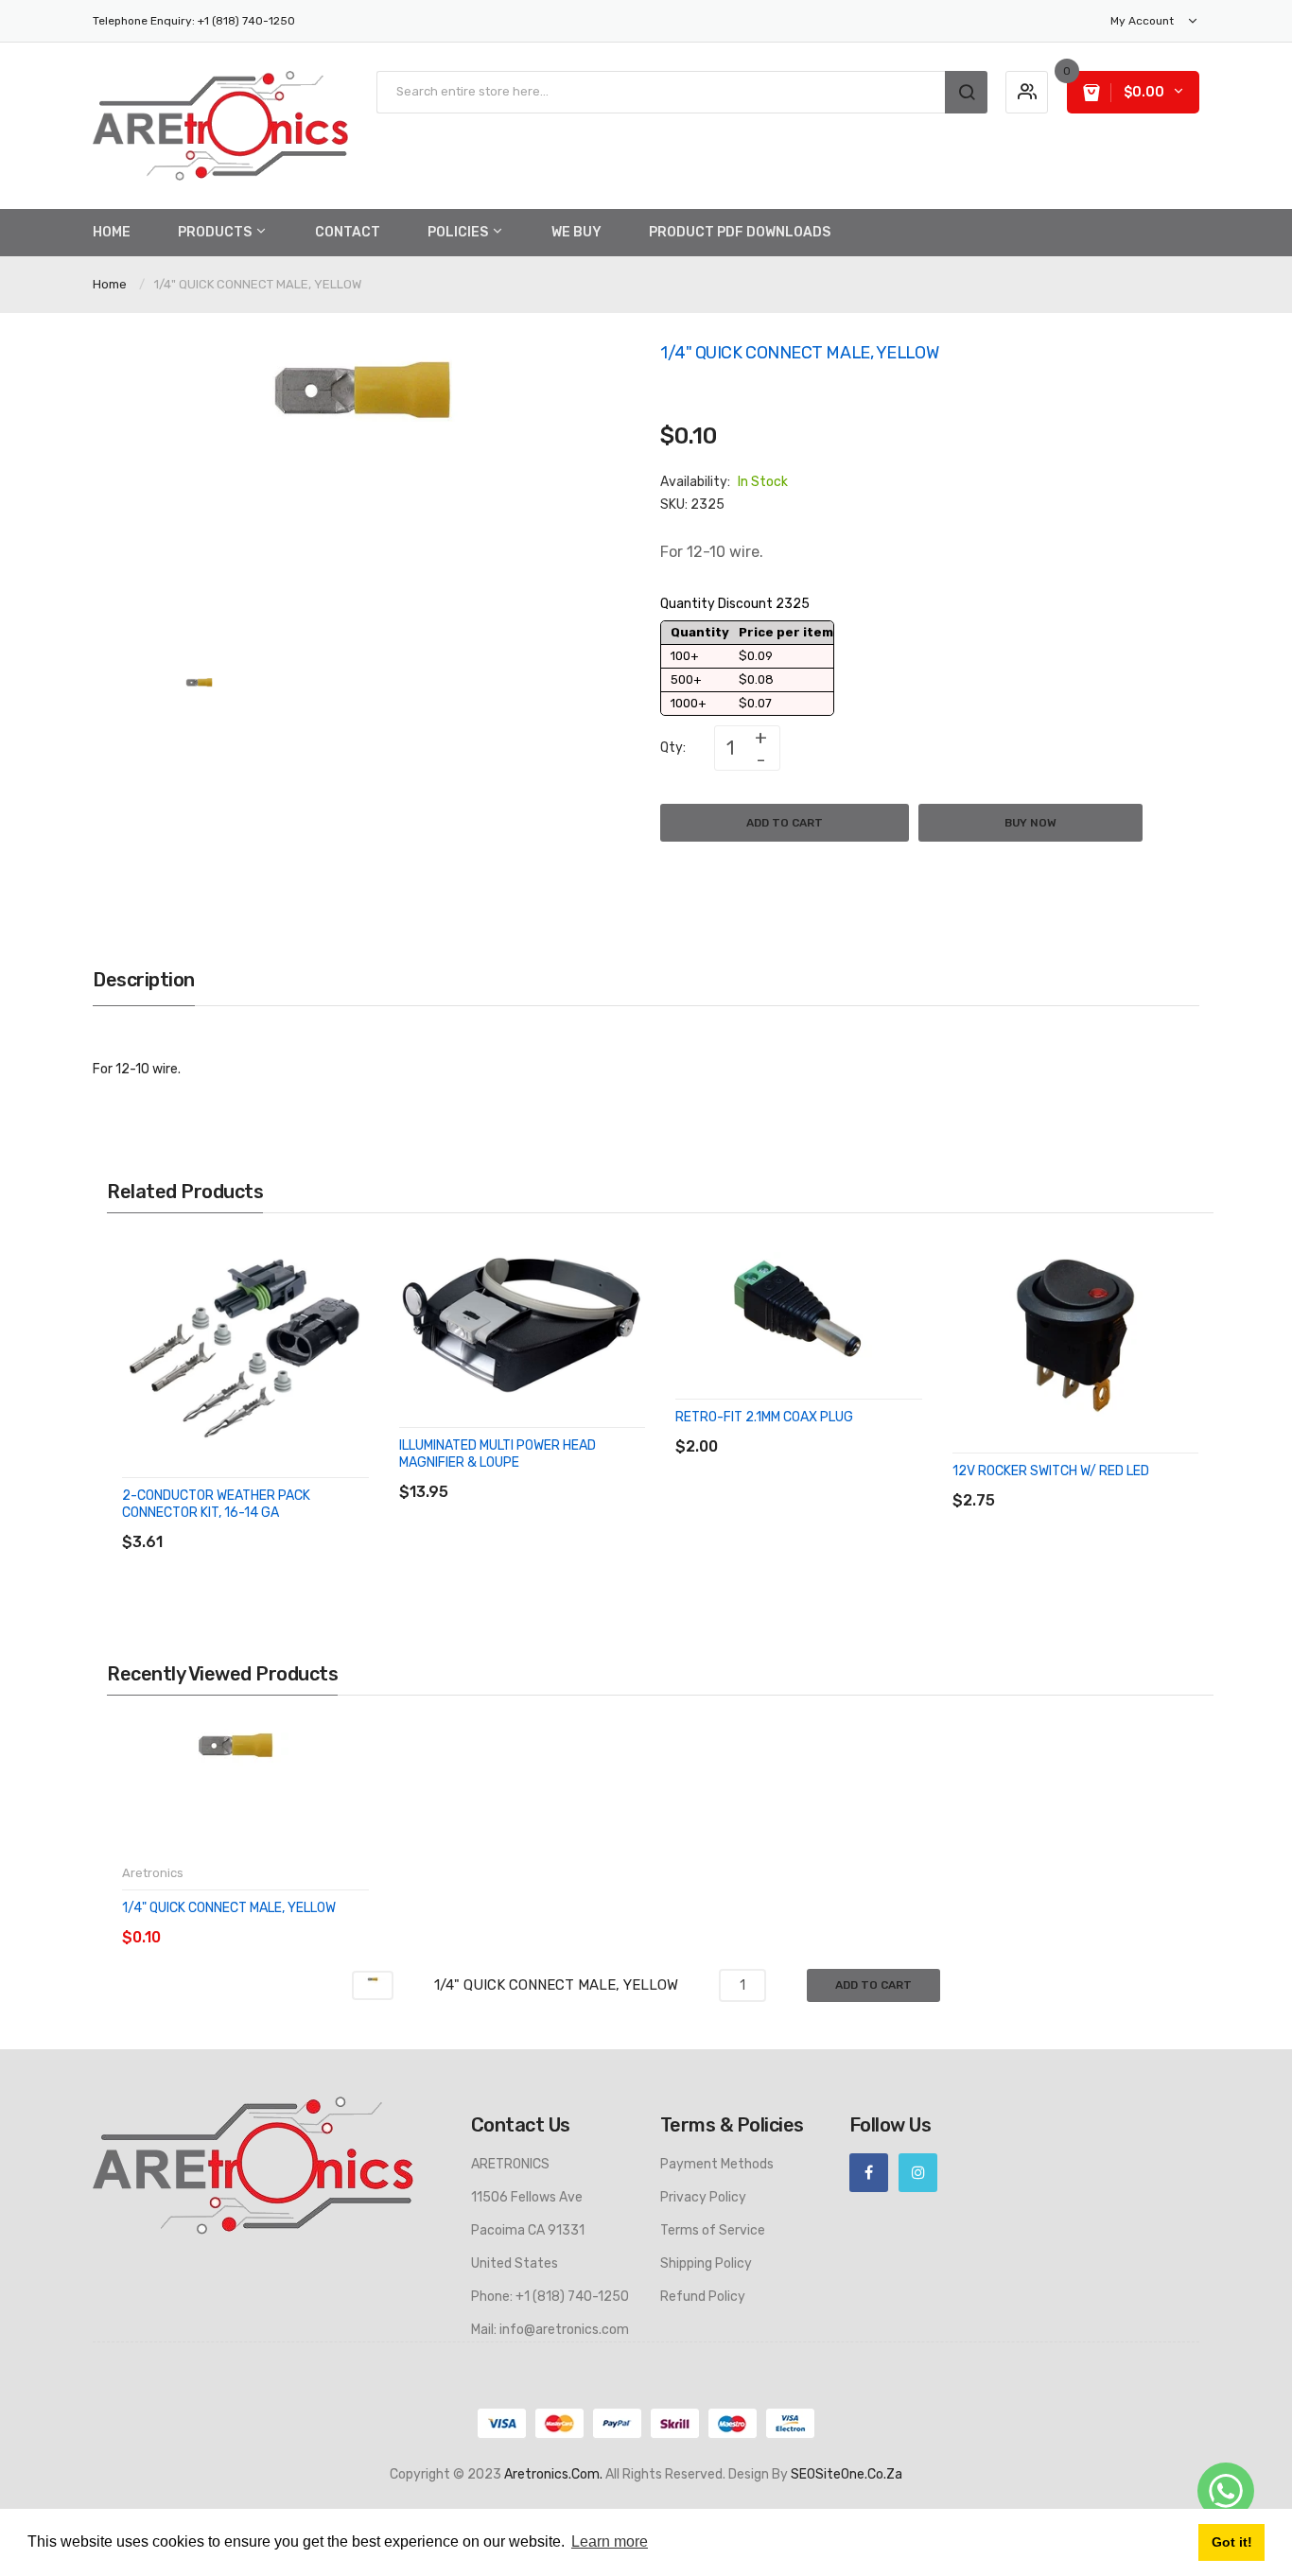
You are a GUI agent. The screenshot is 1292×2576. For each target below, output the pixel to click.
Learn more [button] (610, 2541)
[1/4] (199, 697)
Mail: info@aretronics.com (550, 2330)
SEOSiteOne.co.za (847, 2474)
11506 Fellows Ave (527, 2197)
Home (110, 284)
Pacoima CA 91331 (528, 2230)
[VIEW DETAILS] (258, 1523)
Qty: (673, 748)
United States (515, 2263)
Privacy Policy (703, 2197)
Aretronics (153, 1873)
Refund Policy (703, 2297)
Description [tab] (144, 980)
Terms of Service (713, 2230)
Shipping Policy (706, 2263)
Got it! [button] (1232, 2542)
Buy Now (1030, 823)
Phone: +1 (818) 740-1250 (550, 2297)
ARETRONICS (510, 2164)
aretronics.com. (553, 2474)
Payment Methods (717, 2164)
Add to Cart (785, 823)
